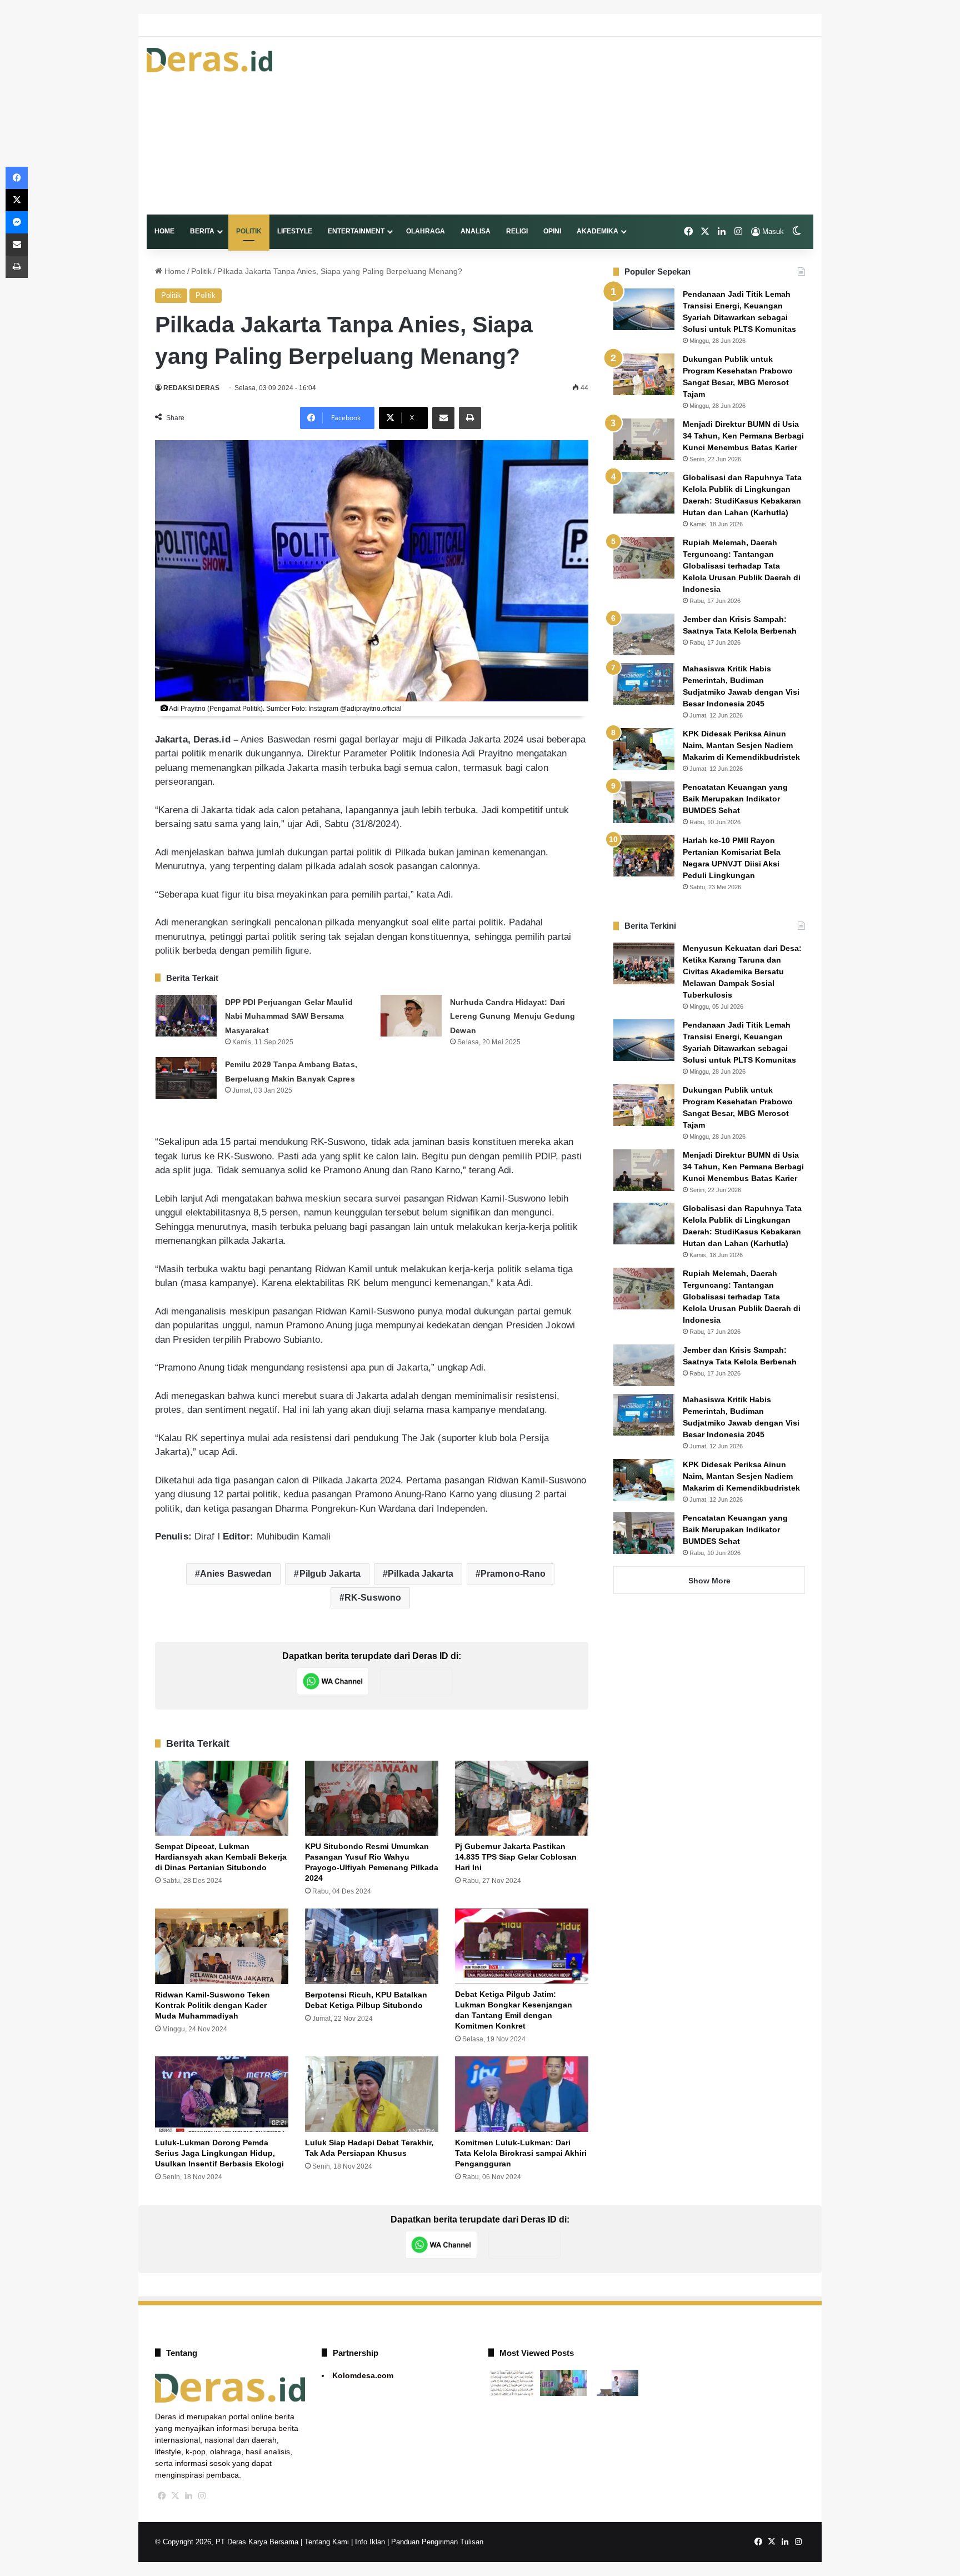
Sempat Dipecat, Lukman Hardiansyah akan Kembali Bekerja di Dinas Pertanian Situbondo (221, 1857)
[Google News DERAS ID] (416, 1681)
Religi (517, 231)
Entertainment (356, 231)
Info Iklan (370, 2542)
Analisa (476, 231)
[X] (175, 2496)
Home (164, 231)
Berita (202, 231)
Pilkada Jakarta (421, 1574)
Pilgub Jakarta (330, 1574)
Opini (552, 231)
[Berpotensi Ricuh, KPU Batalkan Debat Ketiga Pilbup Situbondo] (372, 1946)
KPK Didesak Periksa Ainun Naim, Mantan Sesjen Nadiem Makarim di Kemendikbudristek (741, 745)
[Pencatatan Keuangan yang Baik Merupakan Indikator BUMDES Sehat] (644, 802)
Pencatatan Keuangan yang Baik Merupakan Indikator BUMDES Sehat (735, 799)
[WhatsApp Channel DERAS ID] (333, 1681)
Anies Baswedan (236, 1574)
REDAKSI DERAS (191, 388)
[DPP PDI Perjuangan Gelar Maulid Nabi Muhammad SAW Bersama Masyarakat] (186, 1016)
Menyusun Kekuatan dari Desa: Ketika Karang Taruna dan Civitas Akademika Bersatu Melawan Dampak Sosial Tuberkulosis (742, 971)
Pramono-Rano (513, 1574)
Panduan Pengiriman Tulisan (437, 2542)
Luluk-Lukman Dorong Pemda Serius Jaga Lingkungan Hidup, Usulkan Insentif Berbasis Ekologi (219, 2153)
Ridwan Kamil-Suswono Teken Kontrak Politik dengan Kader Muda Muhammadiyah (212, 2005)
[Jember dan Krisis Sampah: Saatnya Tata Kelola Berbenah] (644, 634)
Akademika (597, 231)
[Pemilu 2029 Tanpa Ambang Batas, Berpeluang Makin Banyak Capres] (186, 1078)
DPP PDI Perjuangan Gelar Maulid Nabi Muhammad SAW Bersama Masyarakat (289, 1016)
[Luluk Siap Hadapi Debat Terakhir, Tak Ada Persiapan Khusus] (372, 2094)
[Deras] (209, 60)
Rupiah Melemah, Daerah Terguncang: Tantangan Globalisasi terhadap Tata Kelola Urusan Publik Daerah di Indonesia (742, 566)
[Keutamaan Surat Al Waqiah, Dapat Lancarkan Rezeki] (512, 2383)
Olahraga (426, 231)
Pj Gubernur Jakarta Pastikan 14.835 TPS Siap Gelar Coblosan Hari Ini (516, 1857)
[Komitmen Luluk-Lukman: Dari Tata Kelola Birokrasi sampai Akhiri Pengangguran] (522, 2094)
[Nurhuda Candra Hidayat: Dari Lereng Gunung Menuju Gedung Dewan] (411, 1016)
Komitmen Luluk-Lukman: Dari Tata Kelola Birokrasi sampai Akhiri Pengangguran (521, 2153)
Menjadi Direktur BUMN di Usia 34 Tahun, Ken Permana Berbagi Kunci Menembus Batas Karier (743, 436)
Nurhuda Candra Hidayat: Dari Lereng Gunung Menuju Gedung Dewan (512, 1016)
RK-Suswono (373, 1598)
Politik (249, 231)
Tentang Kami (327, 2542)
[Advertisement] (594, 126)
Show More (709, 1581)
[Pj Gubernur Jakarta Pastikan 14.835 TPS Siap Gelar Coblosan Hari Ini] (522, 1798)
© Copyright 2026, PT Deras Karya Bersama (227, 2542)
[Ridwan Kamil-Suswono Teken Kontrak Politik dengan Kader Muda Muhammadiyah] (222, 1946)
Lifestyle (295, 231)
